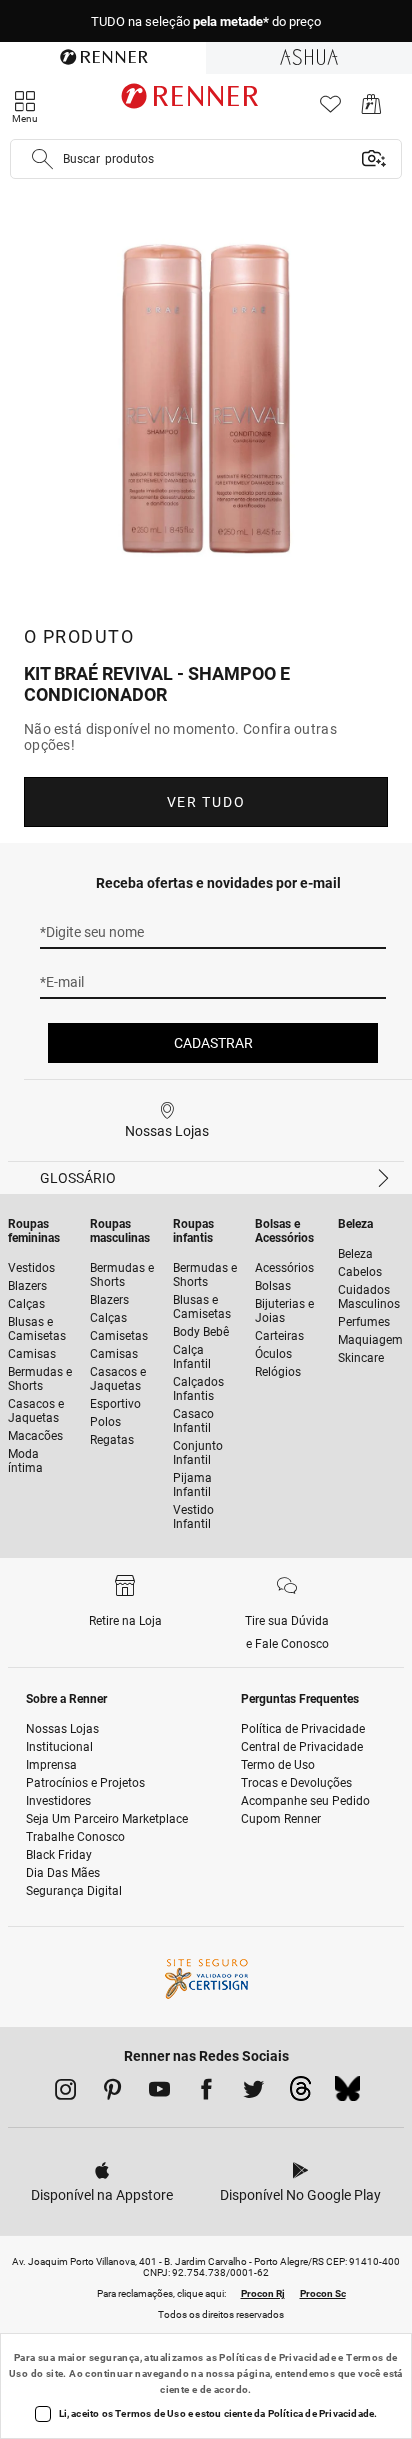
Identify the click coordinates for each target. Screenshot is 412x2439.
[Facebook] (206, 2093)
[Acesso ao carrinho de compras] (371, 109)
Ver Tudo (206, 802)
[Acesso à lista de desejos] (330, 109)
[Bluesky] (347, 2094)
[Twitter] (253, 2093)
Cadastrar (213, 1043)
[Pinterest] (112, 2093)
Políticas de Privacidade (277, 2357)
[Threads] (300, 2094)
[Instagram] (65, 2093)
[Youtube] (159, 2093)
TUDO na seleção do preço (206, 21)
